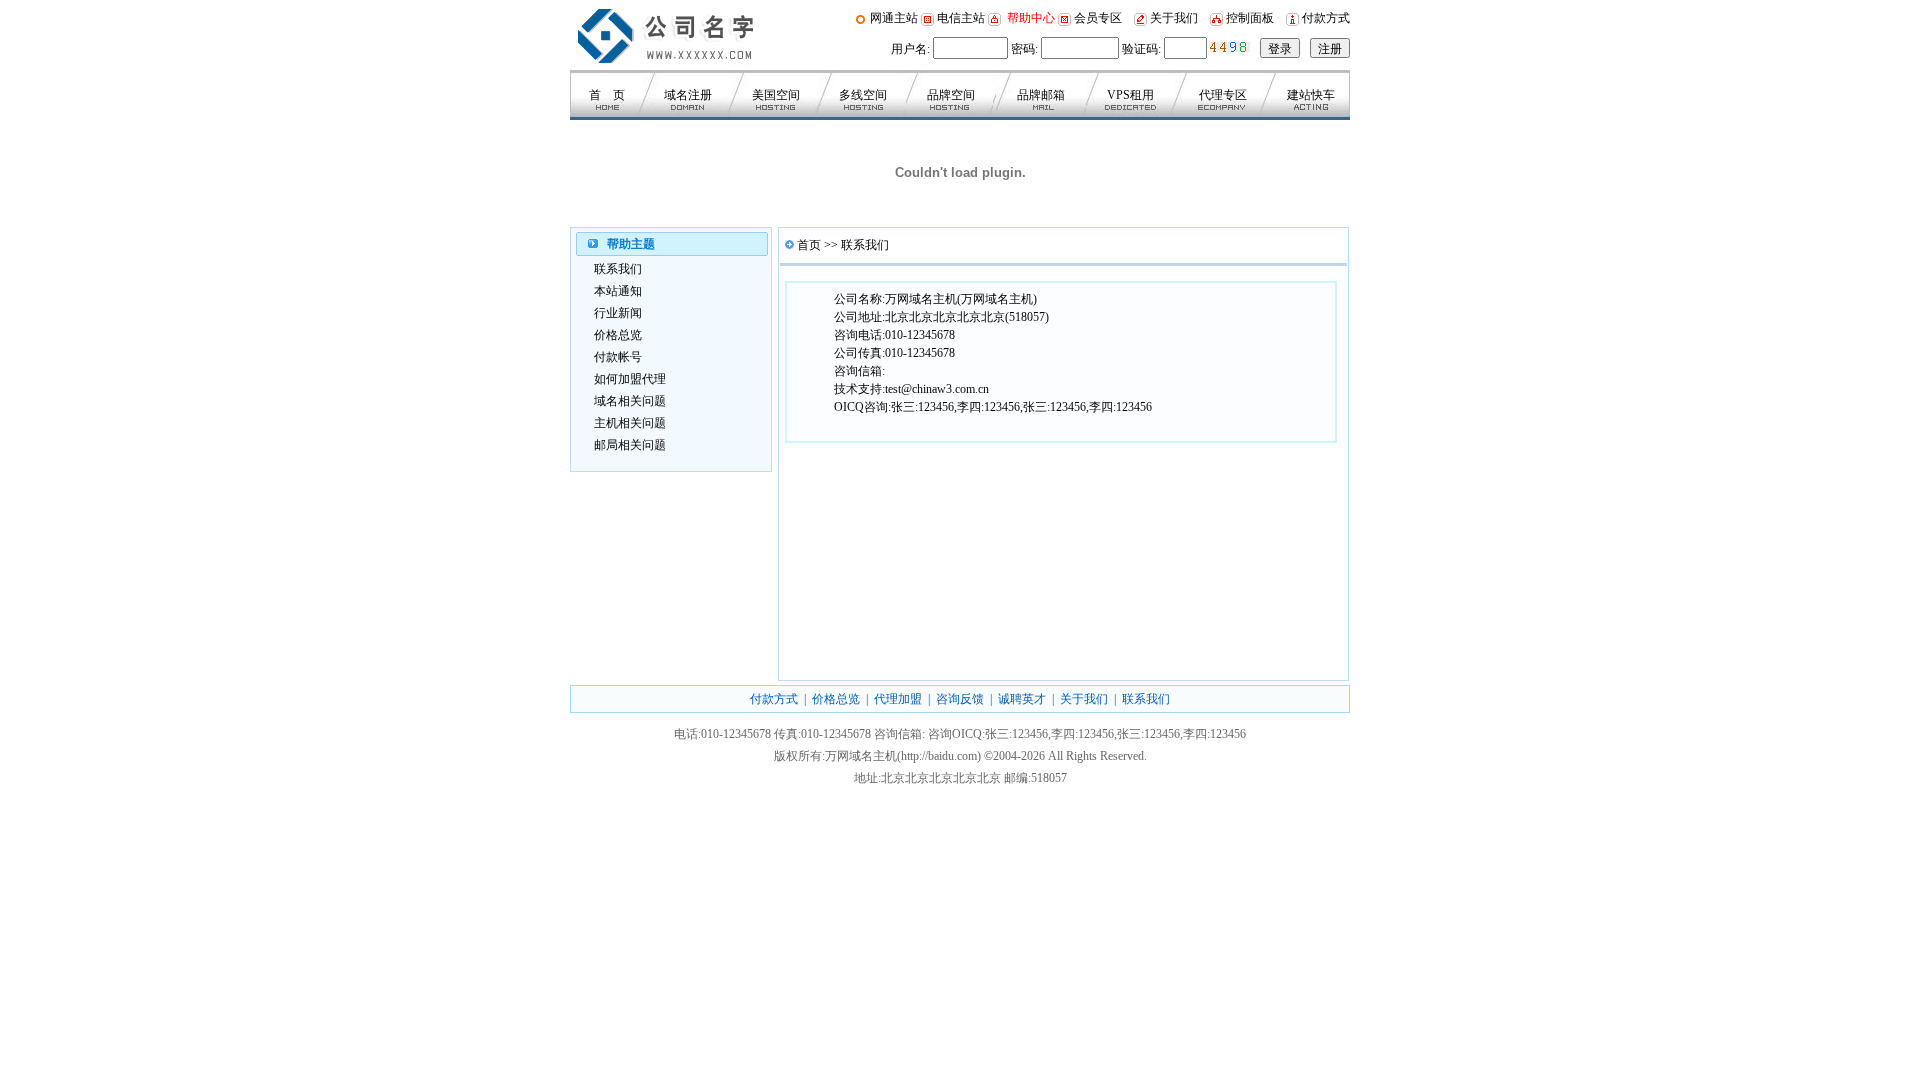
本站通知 (618, 291)
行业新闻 (618, 313)
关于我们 (1174, 18)
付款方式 (1326, 18)
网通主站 (895, 18)
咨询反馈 (960, 699)
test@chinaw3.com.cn (937, 389)
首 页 (607, 95)
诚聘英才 (1022, 699)
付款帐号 (618, 357)
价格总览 (618, 335)
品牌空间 (951, 95)
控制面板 (1250, 18)
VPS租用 (1130, 95)
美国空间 (776, 95)
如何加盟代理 (630, 379)
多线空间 (863, 95)
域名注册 (688, 95)
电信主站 (961, 18)
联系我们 (618, 269)
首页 (809, 245)
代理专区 (1223, 95)
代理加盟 (898, 699)
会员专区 (1096, 18)
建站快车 (1311, 95)
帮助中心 (1031, 18)
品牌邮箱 (1041, 95)
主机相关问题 (630, 423)
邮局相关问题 (630, 445)
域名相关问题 (630, 401)
